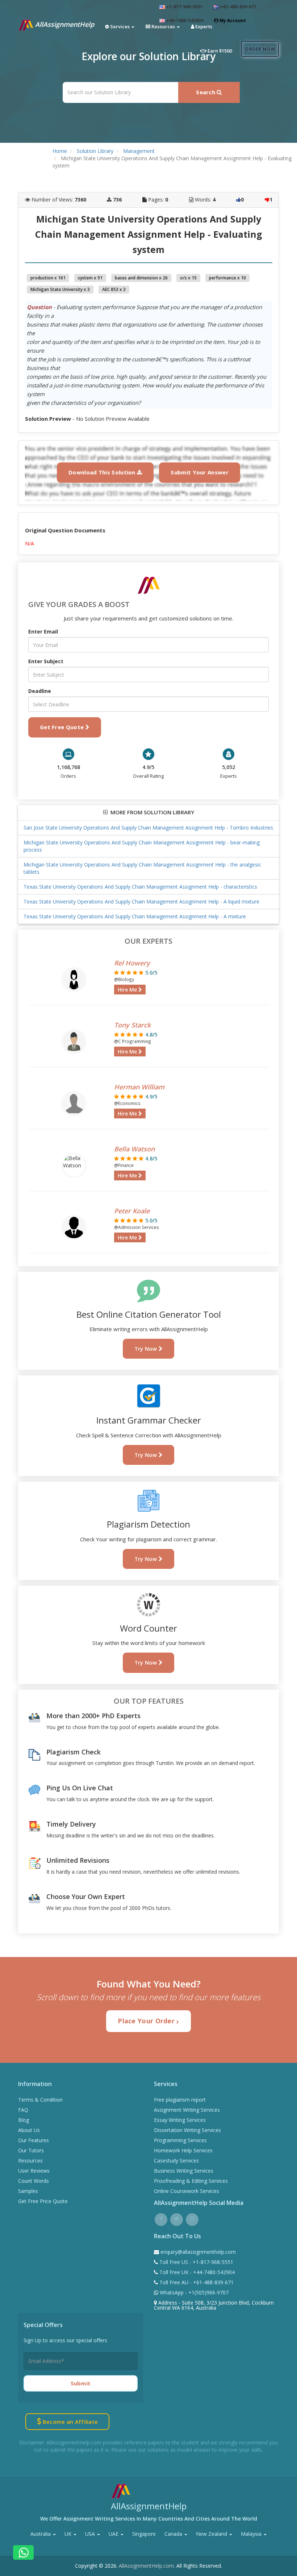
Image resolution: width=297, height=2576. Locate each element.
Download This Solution (103, 472)
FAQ (23, 2110)
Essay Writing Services (180, 2120)
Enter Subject (46, 661)
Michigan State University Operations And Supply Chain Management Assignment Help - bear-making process (142, 846)
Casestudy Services (176, 2160)
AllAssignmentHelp (64, 24)
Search (206, 92)
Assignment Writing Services (187, 2110)
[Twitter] (177, 2218)
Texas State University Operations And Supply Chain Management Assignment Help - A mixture (135, 916)
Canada (174, 2534)
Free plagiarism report (180, 2100)
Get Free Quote (63, 727)
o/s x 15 (188, 278)
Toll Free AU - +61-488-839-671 (196, 2282)
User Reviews (34, 2171)
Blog (24, 2120)
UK (69, 2534)
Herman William (139, 1087)
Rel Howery (132, 963)
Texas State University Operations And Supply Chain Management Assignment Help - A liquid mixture (141, 901)
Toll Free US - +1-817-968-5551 (196, 2262)
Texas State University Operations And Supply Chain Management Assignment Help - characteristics (140, 887)
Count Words (34, 2181)
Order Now (260, 49)
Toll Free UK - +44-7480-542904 (196, 2272)
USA (91, 2534)
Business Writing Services (184, 2171)
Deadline (40, 691)
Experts (203, 26)
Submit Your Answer (199, 472)
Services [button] (120, 26)
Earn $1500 (219, 51)
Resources (30, 2160)
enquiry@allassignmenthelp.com (198, 2252)
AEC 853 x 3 (114, 289)
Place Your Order (147, 2021)
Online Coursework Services (187, 2191)
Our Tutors (31, 2150)
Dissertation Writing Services (187, 2130)
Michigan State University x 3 (60, 289)
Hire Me (128, 990)
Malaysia (252, 2534)
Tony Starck (132, 1025)
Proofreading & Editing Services (191, 2181)
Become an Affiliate (69, 2422)
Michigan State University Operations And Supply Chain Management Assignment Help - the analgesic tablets (142, 868)
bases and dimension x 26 (141, 278)
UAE (114, 2534)
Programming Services (180, 2140)
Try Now (147, 1349)
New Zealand (212, 2534)
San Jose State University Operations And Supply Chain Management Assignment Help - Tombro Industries (148, 828)
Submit (81, 2383)
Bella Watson (134, 1149)
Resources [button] (163, 26)
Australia (41, 2534)
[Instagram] (192, 2218)
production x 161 (48, 278)
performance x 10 (227, 278)
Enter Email (43, 631)
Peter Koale (132, 1211)
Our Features (34, 2140)
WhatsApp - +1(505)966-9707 (193, 2292)
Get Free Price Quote (43, 2201)
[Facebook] (161, 2218)
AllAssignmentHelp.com (146, 2566)
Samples (28, 2191)
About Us (29, 2130)
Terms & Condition (40, 2100)
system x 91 (90, 278)
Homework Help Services (183, 2150)
